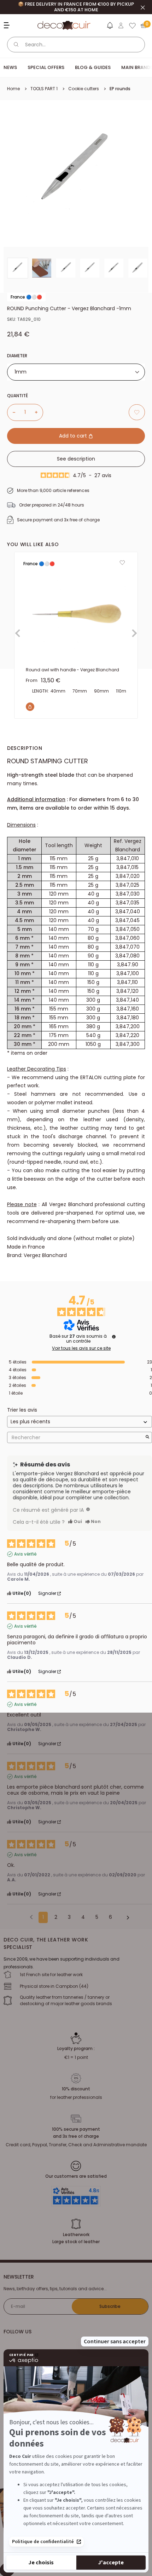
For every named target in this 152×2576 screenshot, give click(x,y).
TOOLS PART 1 (44, 89)
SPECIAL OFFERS (46, 67)
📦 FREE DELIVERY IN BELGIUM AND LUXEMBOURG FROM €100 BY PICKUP (76, 7)
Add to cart (74, 436)
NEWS (10, 67)
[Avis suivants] (125, 1918)
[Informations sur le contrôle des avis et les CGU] (114, 1337)
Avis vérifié (25, 1554)
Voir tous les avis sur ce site (81, 1348)
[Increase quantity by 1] (39, 412)
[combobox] (76, 372)
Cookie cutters (84, 89)
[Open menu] (8, 25)
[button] (110, 27)
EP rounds (120, 89)
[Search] (16, 45)
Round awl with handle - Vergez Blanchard (72, 670)
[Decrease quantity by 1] (11, 412)
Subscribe (110, 2306)
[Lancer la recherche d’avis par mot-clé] (147, 1438)
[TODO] (88, 1509)
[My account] (121, 25)
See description (76, 459)
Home (13, 89)
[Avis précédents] (31, 1917)
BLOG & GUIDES (93, 67)
